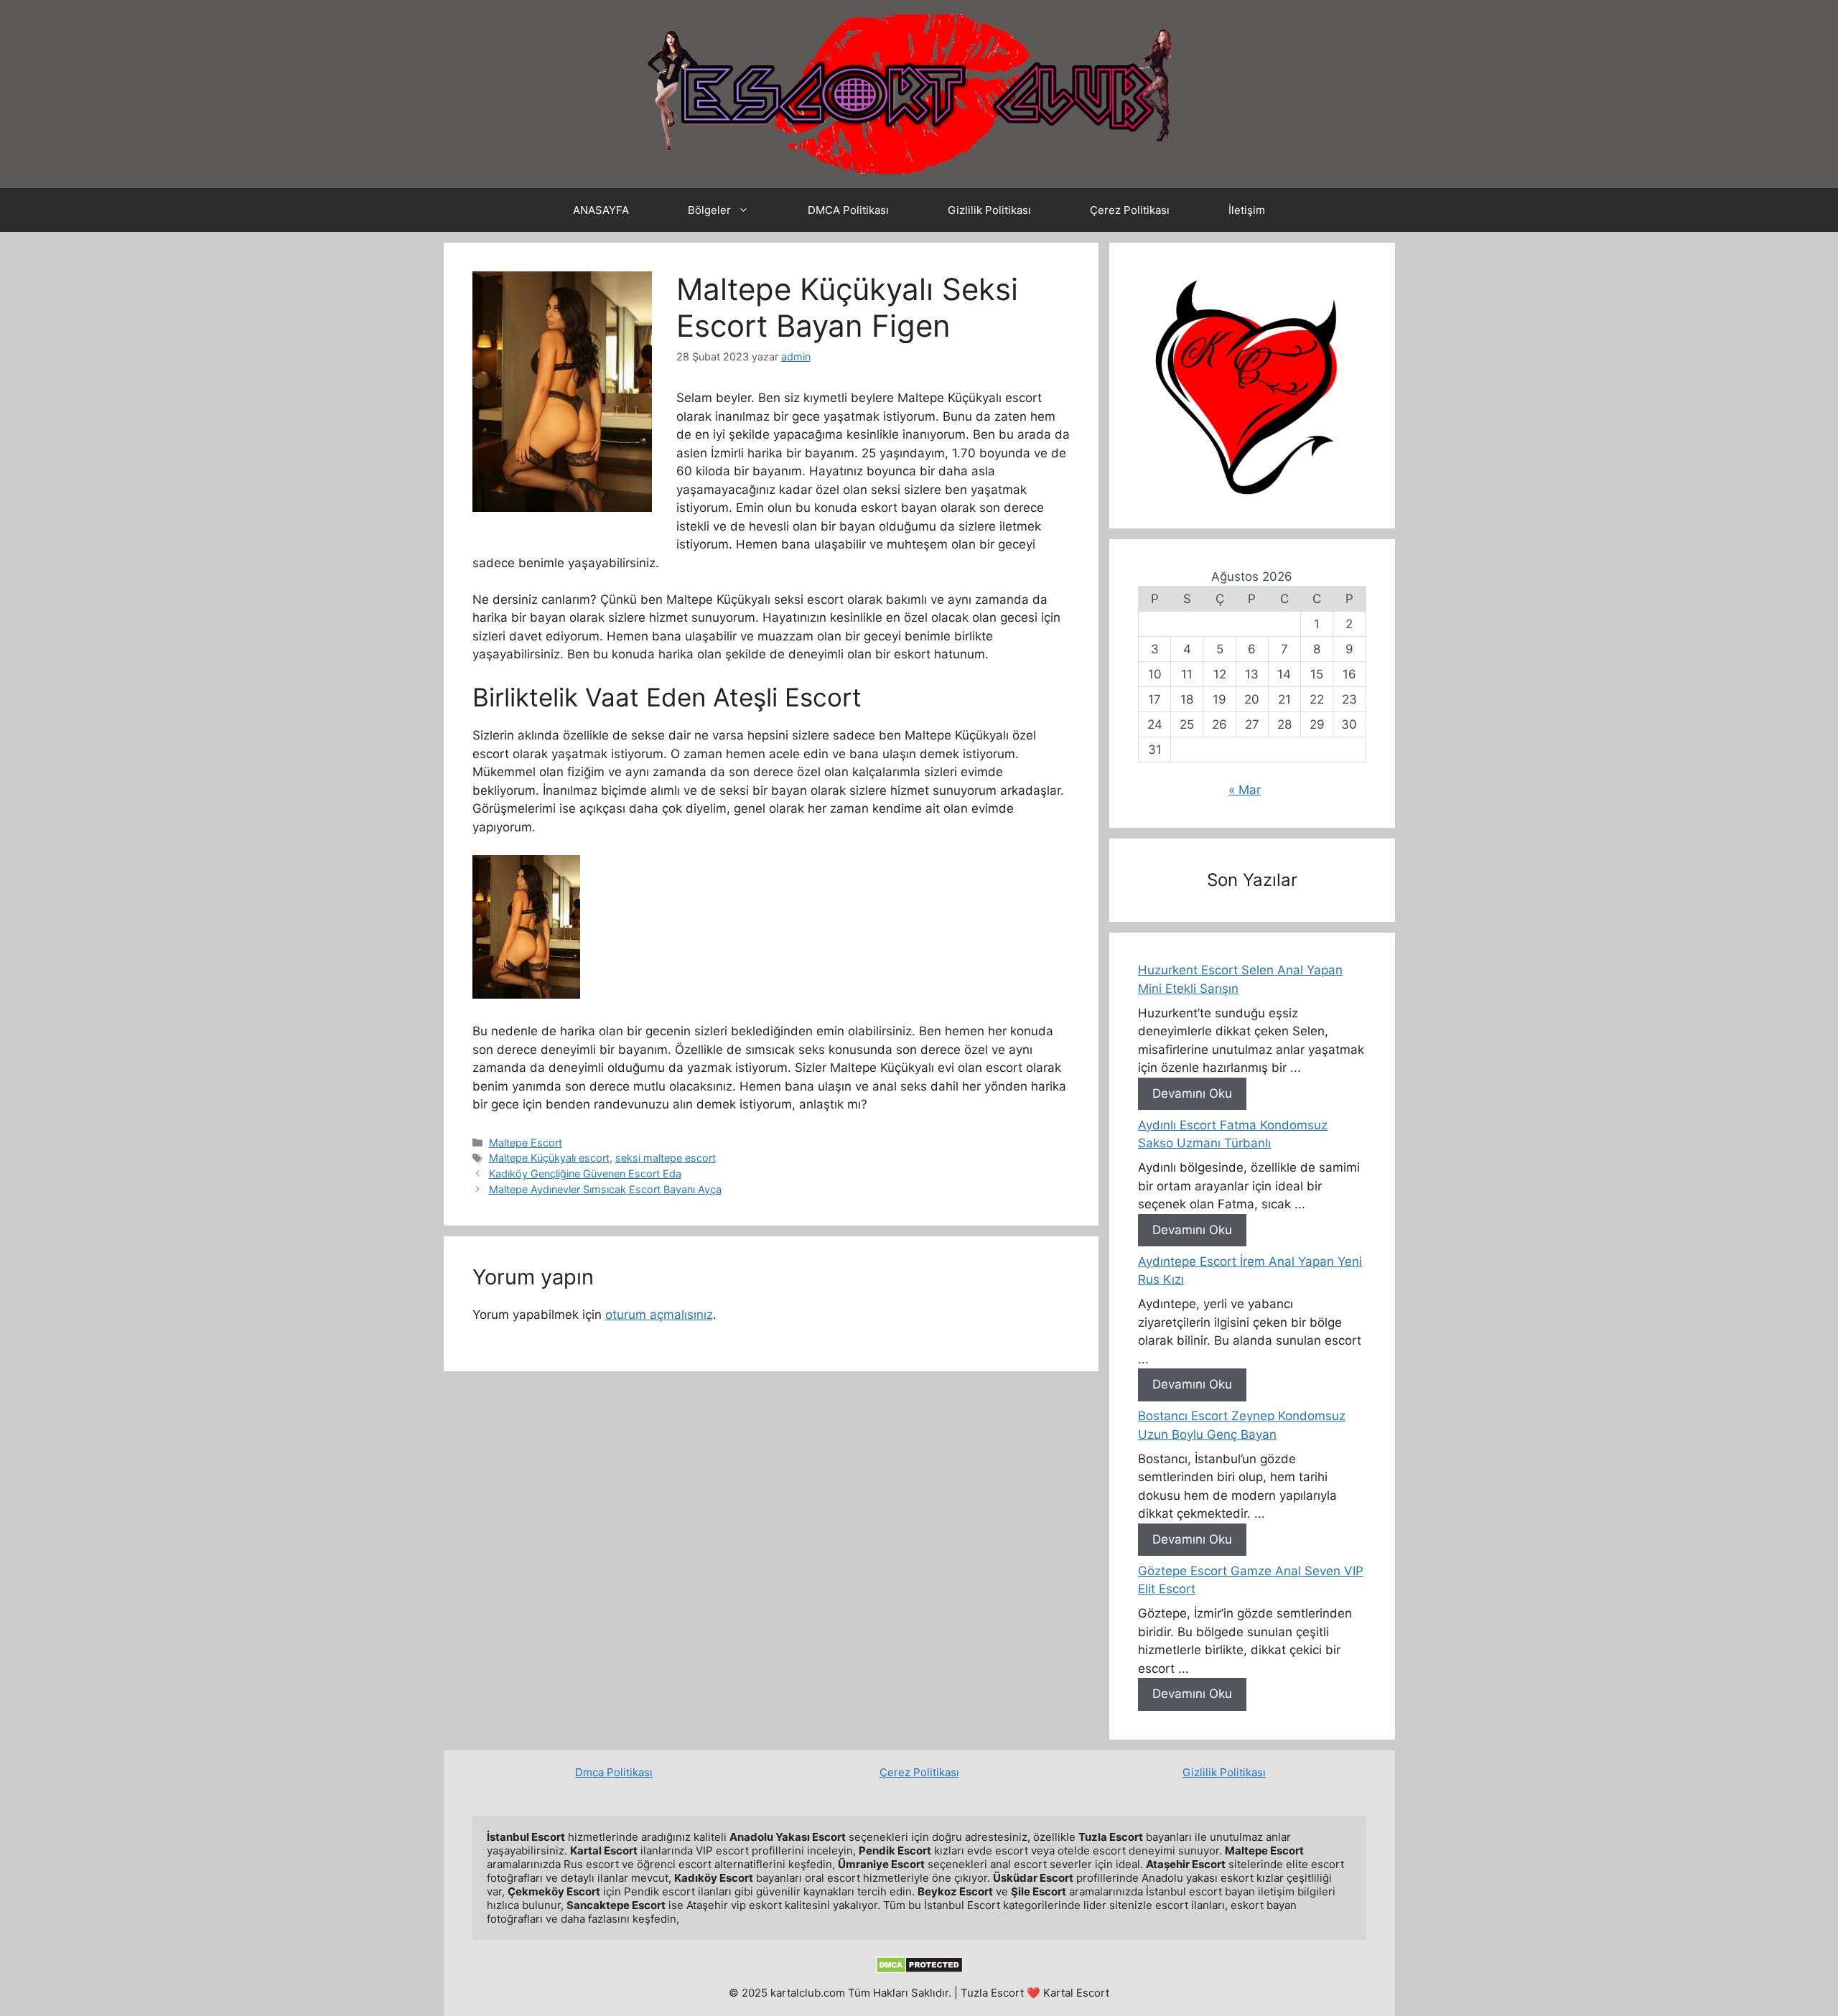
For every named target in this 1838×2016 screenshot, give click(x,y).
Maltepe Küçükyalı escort (549, 1158)
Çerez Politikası (1130, 210)
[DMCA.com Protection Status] (919, 1970)
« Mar (1245, 790)
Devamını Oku (1192, 1093)
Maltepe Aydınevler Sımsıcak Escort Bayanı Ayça (605, 1189)
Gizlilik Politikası (989, 210)
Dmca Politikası (614, 1772)
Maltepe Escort (526, 1143)
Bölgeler (709, 210)
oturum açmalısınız (659, 1315)
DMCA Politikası (848, 210)
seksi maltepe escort (666, 1158)
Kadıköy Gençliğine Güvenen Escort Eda (585, 1173)
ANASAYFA (601, 210)
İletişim (1247, 210)
